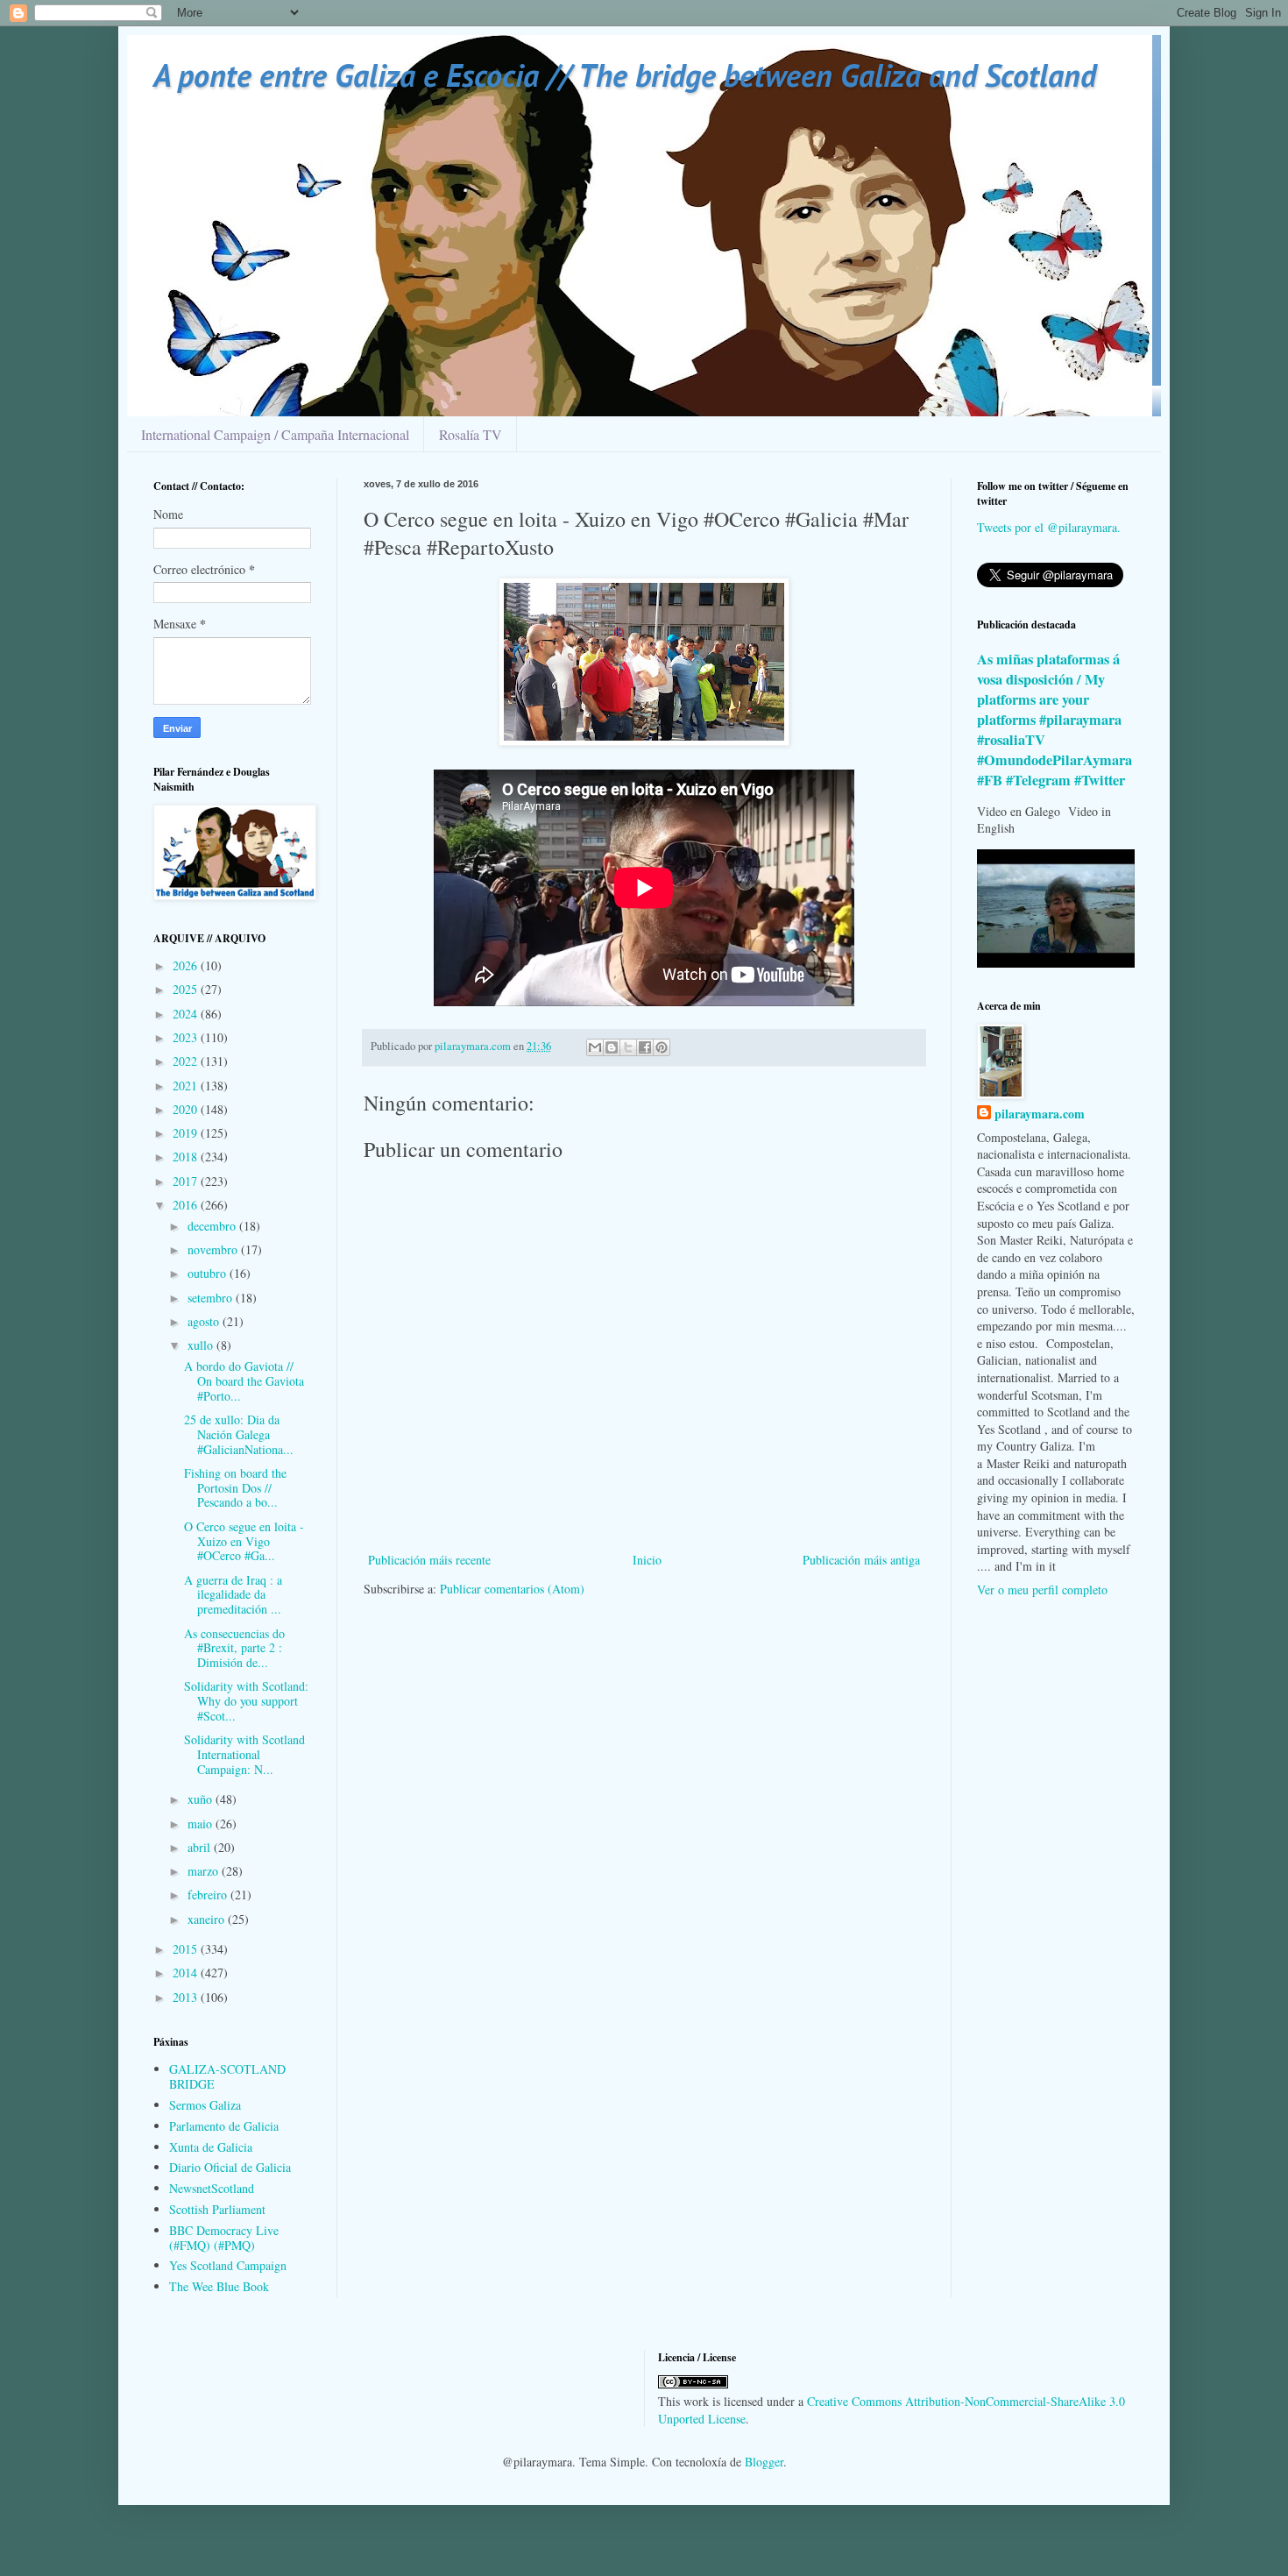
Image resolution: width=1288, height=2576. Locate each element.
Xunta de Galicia (211, 2147)
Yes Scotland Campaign (228, 2265)
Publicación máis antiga (861, 1560)
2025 (187, 989)
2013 (187, 1997)
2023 (187, 1037)
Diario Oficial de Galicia (230, 2167)
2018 (187, 1157)
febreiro (209, 1895)
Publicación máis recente (429, 1560)
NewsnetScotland (212, 2188)
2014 (187, 1973)
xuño (202, 1799)
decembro (213, 1226)
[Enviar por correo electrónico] (595, 1047)
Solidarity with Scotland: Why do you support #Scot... (246, 1701)
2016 (187, 1205)
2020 (187, 1109)
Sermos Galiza (205, 2105)
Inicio (647, 1560)
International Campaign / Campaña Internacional (275, 434)
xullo (202, 1345)
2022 (187, 1061)
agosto (205, 1321)
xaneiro (208, 1919)
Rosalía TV (471, 434)
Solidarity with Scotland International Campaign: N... (244, 1754)
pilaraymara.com (1040, 1114)
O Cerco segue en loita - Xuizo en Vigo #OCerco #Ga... (244, 1541)
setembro (212, 1298)
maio (202, 1824)
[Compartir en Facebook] (645, 1047)
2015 (187, 1949)
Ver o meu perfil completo (1042, 1590)
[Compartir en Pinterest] (662, 1047)
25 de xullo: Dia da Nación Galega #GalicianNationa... (239, 1434)
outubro (209, 1273)
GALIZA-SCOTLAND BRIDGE (227, 2076)
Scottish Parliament (217, 2209)
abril (201, 1847)
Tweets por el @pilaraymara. (1049, 527)
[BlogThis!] (612, 1047)
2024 (187, 1014)
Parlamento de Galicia (224, 2126)
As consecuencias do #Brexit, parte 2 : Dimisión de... (234, 1648)
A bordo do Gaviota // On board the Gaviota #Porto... (244, 1381)
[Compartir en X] (628, 1047)
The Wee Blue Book (219, 2286)
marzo (205, 1871)
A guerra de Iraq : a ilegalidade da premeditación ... (233, 1595)
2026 (187, 965)
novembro (214, 1249)
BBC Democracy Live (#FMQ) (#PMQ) (224, 2238)
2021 (187, 1086)
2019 (187, 1133)
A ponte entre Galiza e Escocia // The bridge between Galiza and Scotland (625, 75)
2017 (187, 1181)
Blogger (764, 2462)
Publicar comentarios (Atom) (512, 1589)
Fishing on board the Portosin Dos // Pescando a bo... (235, 1488)
